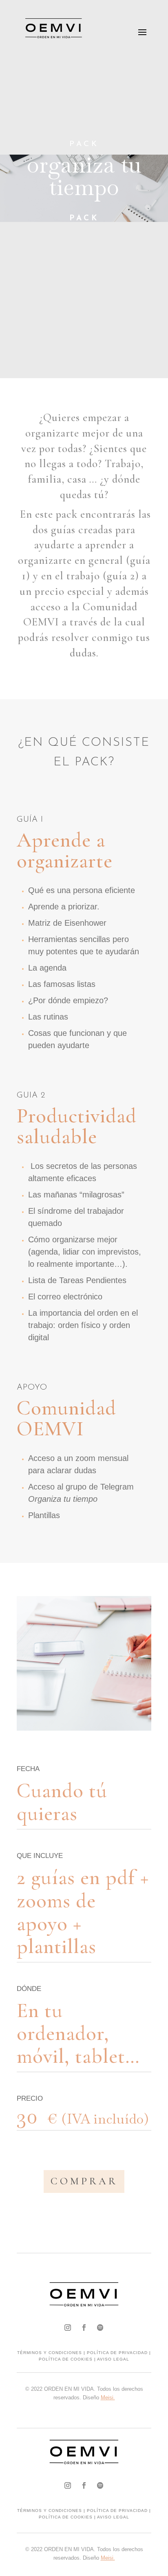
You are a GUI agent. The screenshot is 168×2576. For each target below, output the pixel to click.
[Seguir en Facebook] (84, 2328)
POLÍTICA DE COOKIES (66, 2359)
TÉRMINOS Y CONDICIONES (50, 2353)
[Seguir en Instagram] (68, 2328)
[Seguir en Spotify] (100, 2328)
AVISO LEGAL (113, 2359)
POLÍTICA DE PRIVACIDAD (117, 2353)
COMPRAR (84, 2181)
